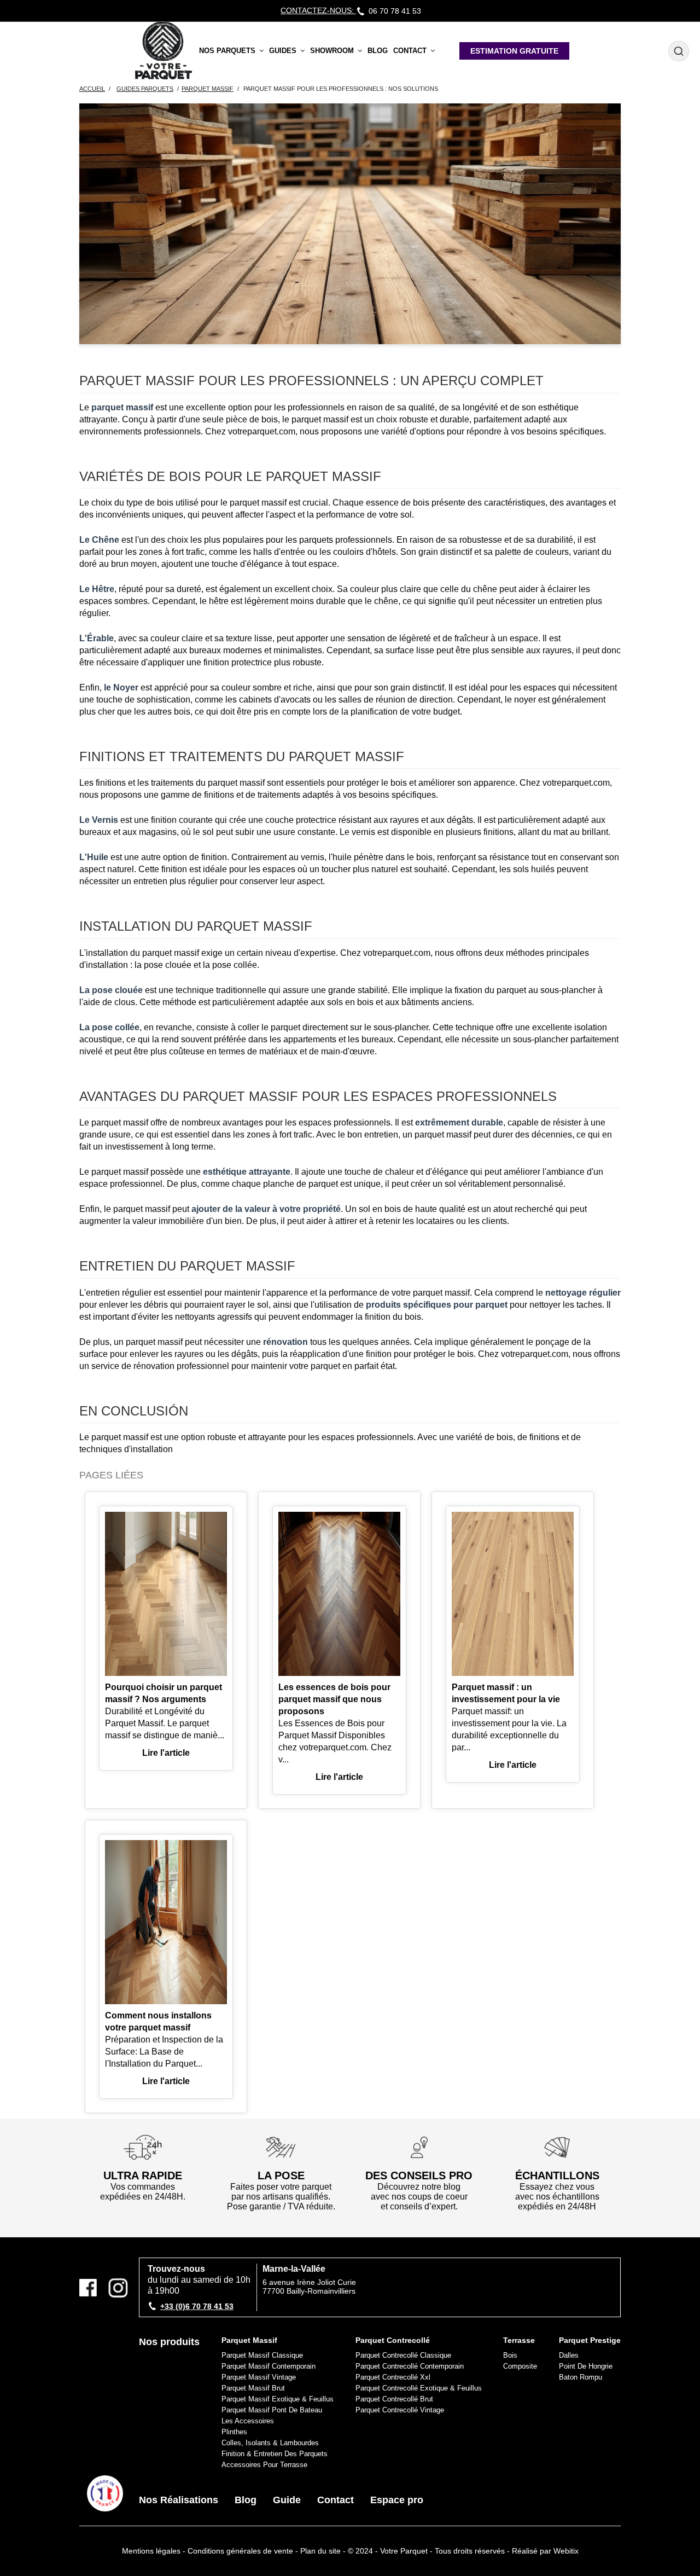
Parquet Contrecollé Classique (403, 2355)
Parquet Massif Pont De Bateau (272, 2410)
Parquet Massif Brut (253, 2388)
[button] (231, 51)
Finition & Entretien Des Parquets (275, 2454)
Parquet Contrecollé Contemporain (410, 2366)
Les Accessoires (248, 2421)
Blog (246, 2500)
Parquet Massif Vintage (259, 2377)
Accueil (92, 89)
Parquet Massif (249, 2340)
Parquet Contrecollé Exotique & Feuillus (419, 2388)
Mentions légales (151, 2551)
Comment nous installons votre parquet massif (158, 2021)
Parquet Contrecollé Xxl (393, 2377)
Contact (336, 2500)
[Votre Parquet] (105, 2493)
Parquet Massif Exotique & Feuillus (278, 2399)
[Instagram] (118, 2288)
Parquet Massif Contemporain (269, 2366)
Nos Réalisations (179, 2500)
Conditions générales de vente (240, 2551)
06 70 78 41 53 (395, 11)
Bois (510, 2355)
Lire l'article (166, 1753)
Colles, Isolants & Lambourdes (270, 2443)
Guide (287, 2500)
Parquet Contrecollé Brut (394, 2399)
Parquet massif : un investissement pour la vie (506, 1693)
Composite (520, 2366)
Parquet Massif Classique (262, 2355)
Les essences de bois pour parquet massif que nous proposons (334, 1699)
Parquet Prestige (590, 2340)
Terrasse (519, 2340)
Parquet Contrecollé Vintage (400, 2410)
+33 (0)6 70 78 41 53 (197, 2306)
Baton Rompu (581, 2377)
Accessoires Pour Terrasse (264, 2465)
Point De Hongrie (586, 2366)
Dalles (569, 2355)
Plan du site (320, 2551)
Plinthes (234, 2432)
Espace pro (397, 2500)
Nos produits (169, 2342)
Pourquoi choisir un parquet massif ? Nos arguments (164, 1693)
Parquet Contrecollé (393, 2340)
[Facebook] (92, 2288)
